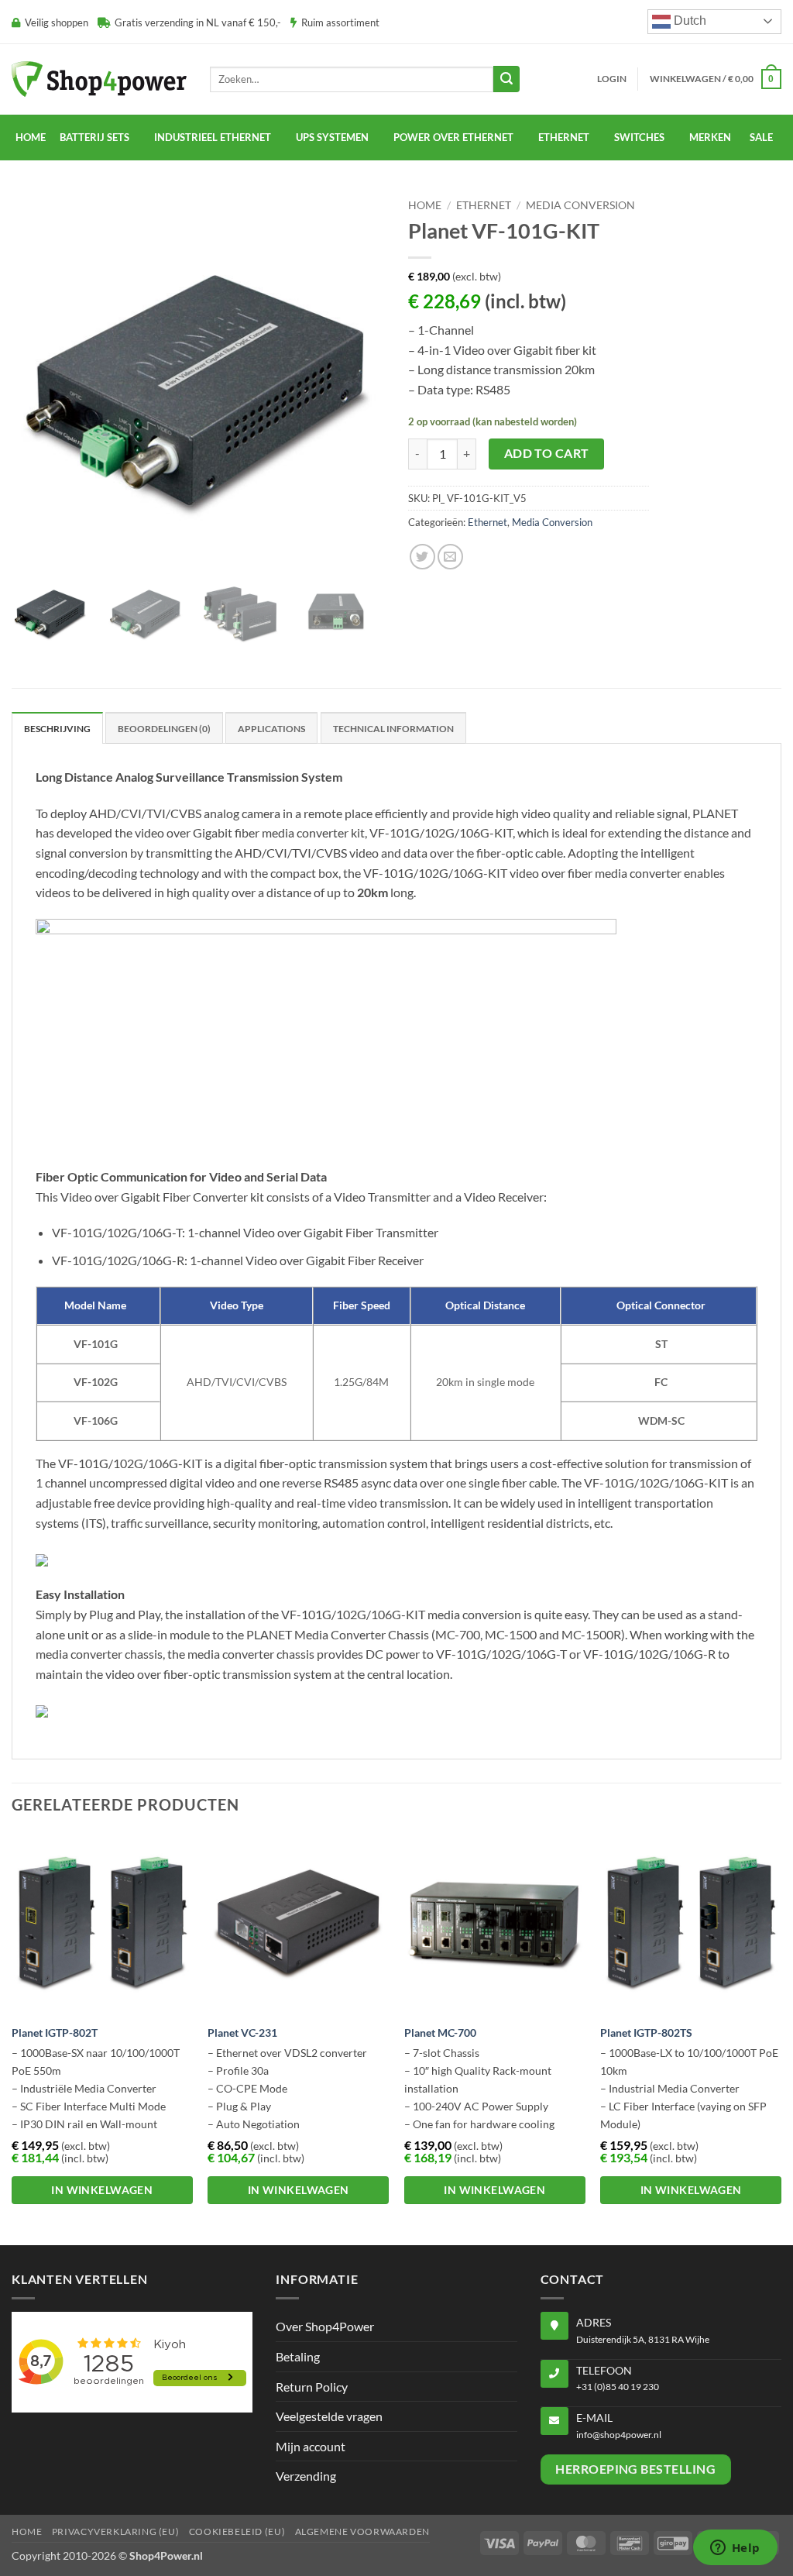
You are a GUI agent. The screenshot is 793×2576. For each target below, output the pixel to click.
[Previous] (12, 2038)
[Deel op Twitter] (422, 557)
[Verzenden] (506, 79)
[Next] (781, 2038)
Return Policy (312, 2387)
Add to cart (547, 453)
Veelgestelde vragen (329, 2416)
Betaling (298, 2356)
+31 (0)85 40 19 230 (618, 2387)
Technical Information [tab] (393, 729)
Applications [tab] (271, 729)
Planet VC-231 (242, 2033)
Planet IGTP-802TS (646, 2033)
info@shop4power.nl (619, 2435)
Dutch (688, 21)
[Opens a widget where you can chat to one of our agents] (735, 2549)
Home (31, 137)
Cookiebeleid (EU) (237, 2531)
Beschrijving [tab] (57, 729)
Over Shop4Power (325, 2326)
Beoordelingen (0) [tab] (164, 729)
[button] (612, 79)
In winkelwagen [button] (102, 2190)
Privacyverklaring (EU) (115, 2531)
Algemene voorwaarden (362, 2531)
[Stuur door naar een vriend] (450, 557)
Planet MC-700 (440, 2033)
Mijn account (311, 2446)
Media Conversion (580, 205)
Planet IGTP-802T (55, 2033)
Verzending (306, 2476)
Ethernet (564, 137)
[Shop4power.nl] (99, 79)
